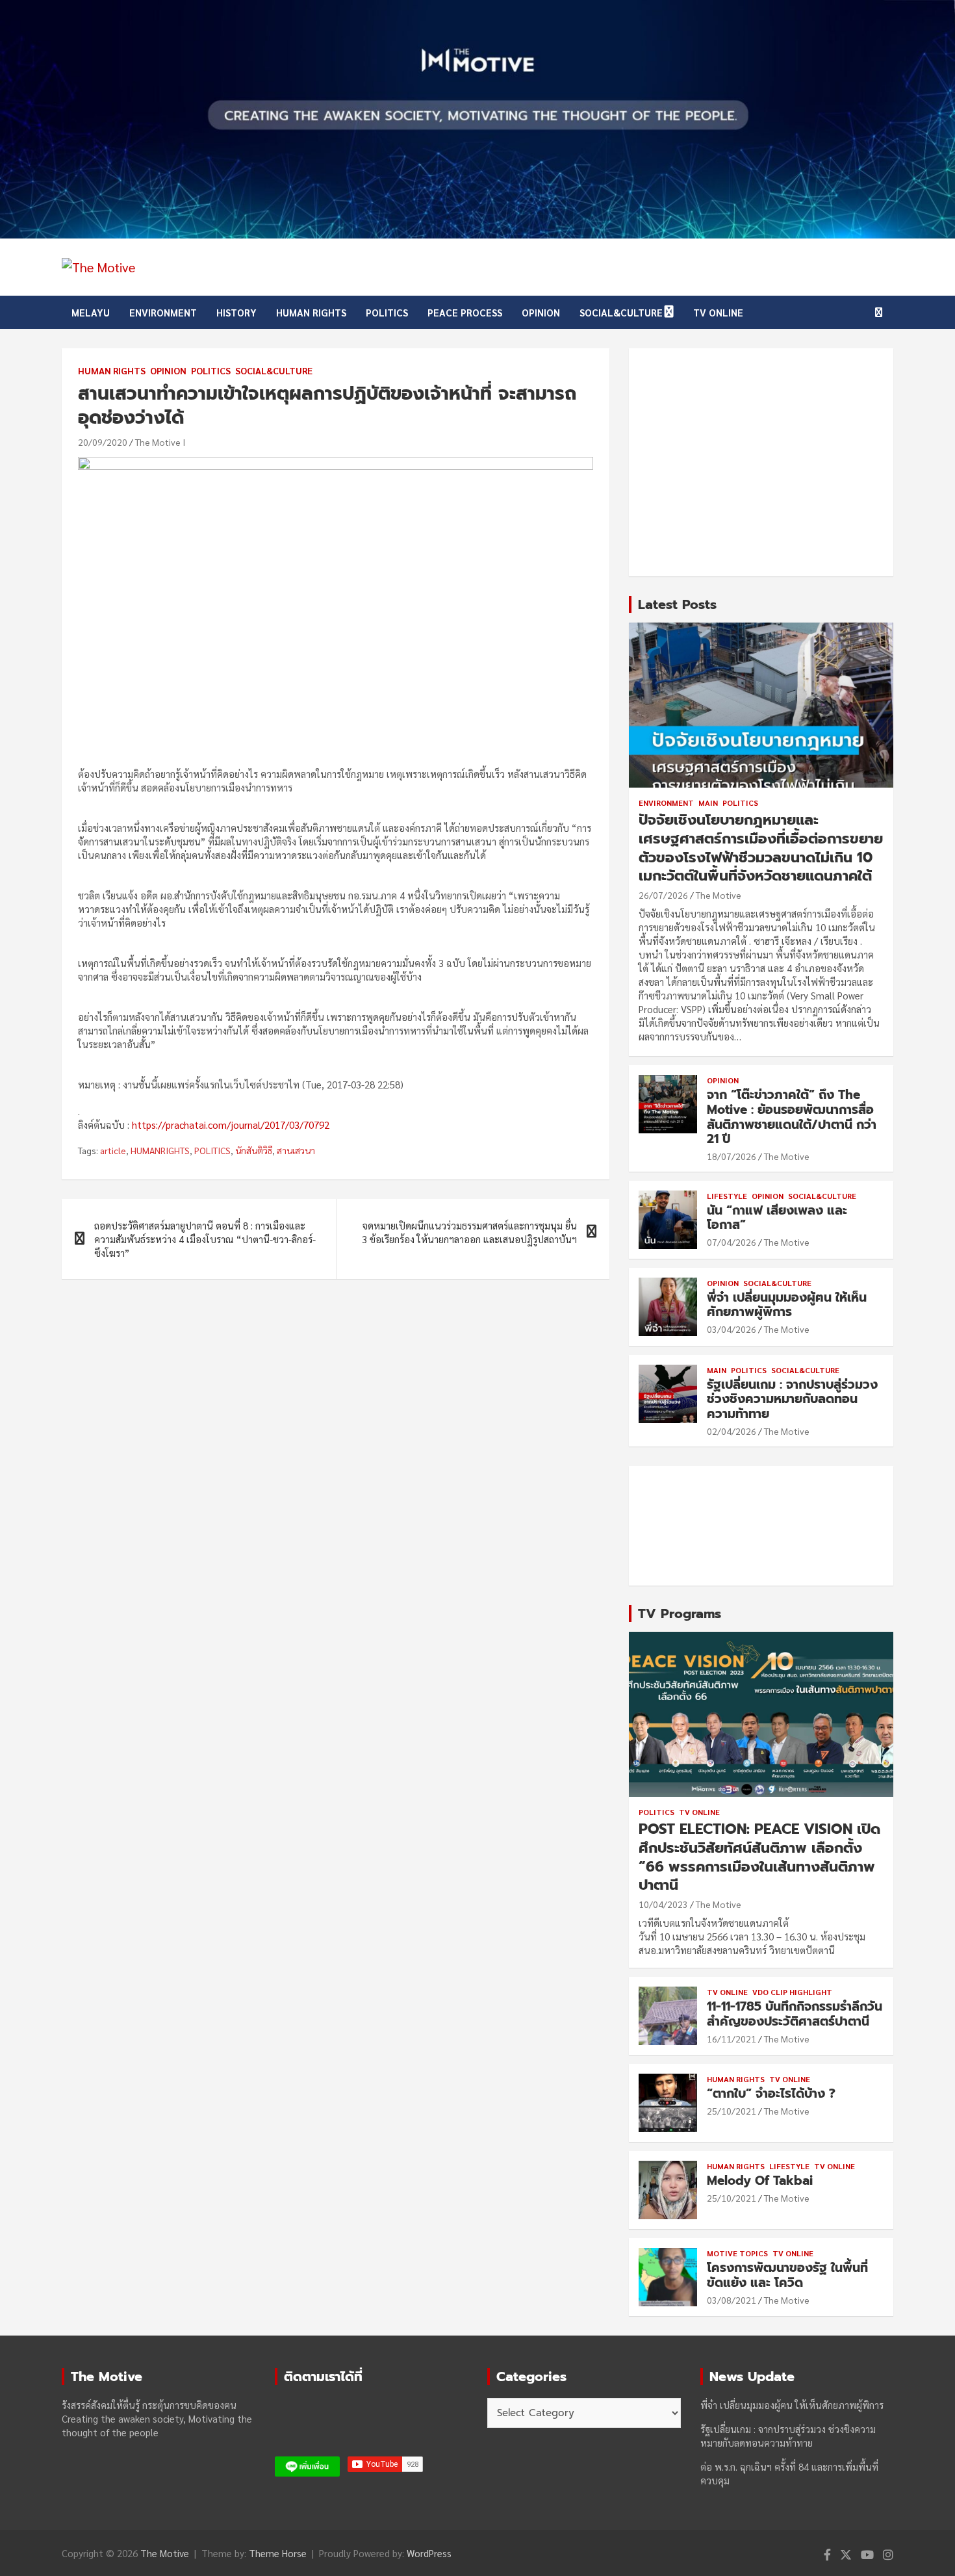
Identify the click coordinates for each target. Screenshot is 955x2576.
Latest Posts (677, 604)
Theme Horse (278, 2553)
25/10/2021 (732, 2111)
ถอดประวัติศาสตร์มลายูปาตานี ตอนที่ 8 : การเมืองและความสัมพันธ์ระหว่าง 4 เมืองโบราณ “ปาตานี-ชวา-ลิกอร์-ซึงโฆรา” (205, 1239)
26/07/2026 (663, 895)
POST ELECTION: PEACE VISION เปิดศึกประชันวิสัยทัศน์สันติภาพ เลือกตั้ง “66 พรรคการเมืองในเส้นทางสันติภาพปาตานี (759, 1857)
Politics (387, 312)
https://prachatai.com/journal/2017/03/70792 (231, 1125)
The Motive (719, 895)
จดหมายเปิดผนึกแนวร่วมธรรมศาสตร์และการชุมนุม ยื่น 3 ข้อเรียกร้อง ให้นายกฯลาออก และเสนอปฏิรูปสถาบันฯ (469, 1232)
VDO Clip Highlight (792, 1992)
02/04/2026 (732, 1431)
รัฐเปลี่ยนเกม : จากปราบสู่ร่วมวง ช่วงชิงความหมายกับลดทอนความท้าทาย (792, 1399)
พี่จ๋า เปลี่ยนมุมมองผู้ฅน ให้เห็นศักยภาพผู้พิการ (787, 1305)
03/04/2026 (732, 1329)
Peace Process (465, 312)
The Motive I (160, 442)
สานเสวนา (296, 1150)
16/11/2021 (732, 2039)
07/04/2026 (732, 1242)
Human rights (311, 312)
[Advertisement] (761, 462)
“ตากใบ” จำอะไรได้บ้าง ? (771, 2093)
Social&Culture (621, 312)
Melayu (91, 312)
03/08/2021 (732, 2300)
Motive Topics (737, 2253)
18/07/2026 (732, 1156)
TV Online (718, 312)
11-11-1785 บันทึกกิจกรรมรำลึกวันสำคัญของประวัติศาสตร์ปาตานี (795, 2014)
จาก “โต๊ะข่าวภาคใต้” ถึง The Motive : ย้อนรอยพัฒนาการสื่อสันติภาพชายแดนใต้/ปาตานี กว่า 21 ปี (792, 1117)
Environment (163, 312)
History (236, 312)
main (708, 803)
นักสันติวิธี (254, 1150)
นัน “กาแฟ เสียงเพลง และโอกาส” (777, 1218)
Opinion (541, 312)
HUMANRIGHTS (160, 1150)
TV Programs (680, 1614)
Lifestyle (727, 1196)
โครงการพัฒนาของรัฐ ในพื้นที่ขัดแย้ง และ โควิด (787, 2275)
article (113, 1150)
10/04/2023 (663, 1904)
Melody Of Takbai (760, 2181)
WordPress (429, 2553)
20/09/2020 (103, 442)
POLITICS (212, 1150)
